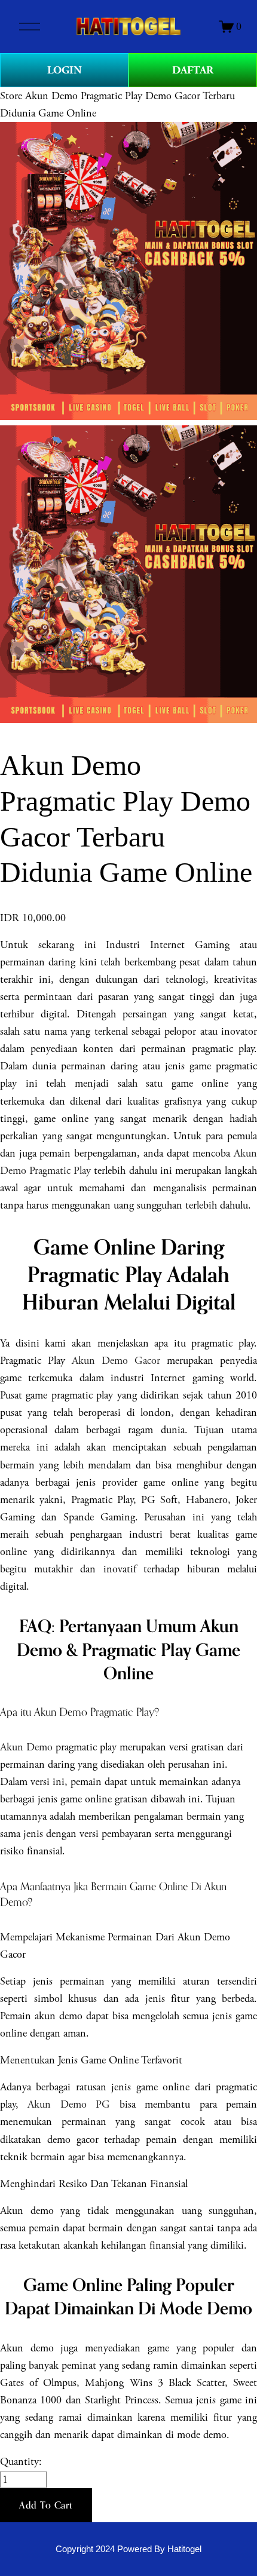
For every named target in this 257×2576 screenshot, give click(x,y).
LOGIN (65, 70)
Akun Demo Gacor (116, 1361)
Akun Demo (26, 1747)
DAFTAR (193, 70)
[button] (46, 2506)
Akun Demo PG (69, 2104)
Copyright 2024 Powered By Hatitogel (128, 2549)
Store (11, 96)
